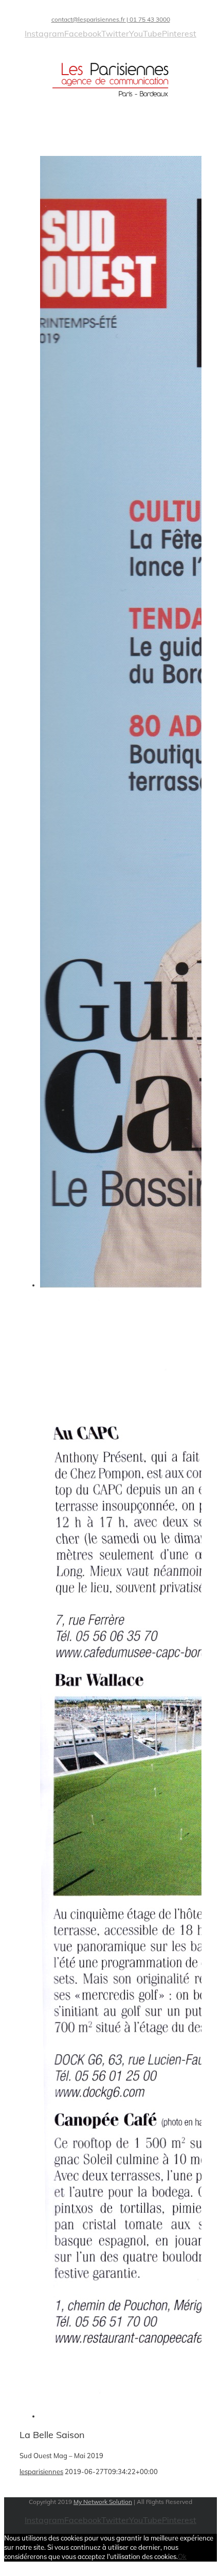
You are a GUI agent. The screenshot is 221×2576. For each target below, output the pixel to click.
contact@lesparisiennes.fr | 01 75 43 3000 (111, 19)
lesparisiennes (41, 2472)
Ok (182, 2556)
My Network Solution (103, 2502)
